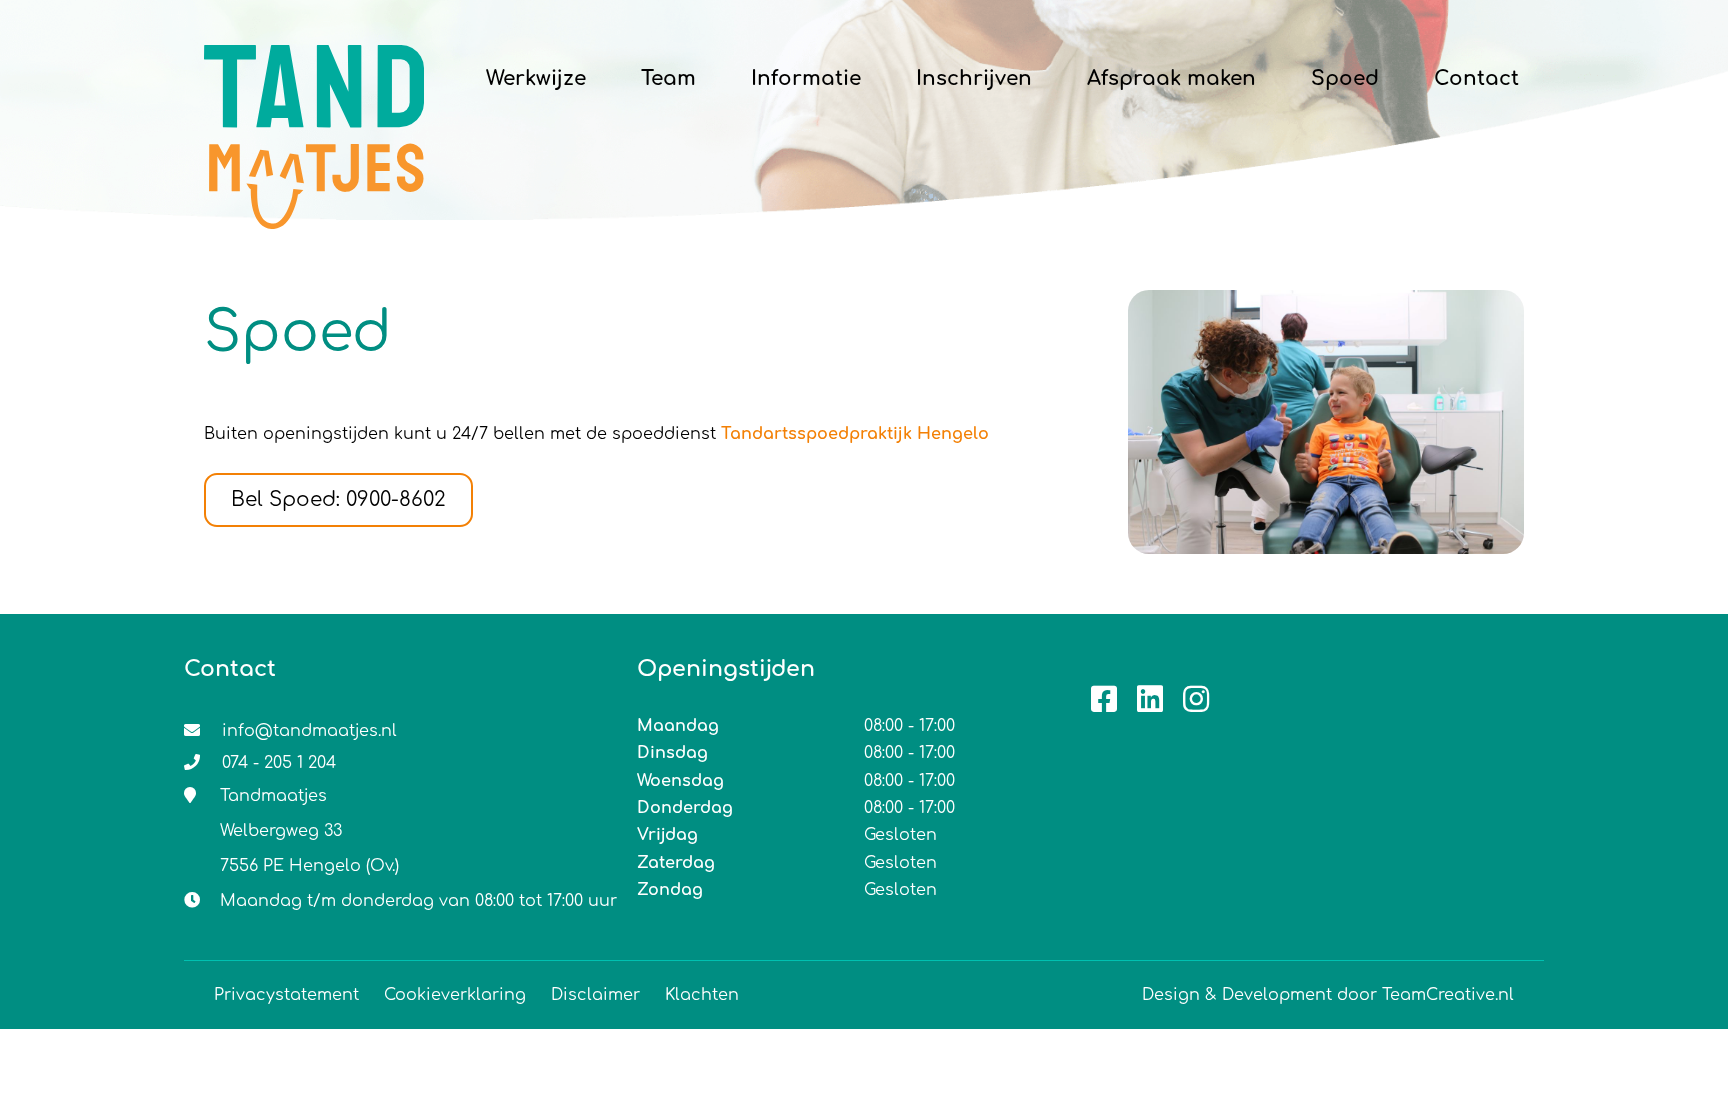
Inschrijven (974, 78)
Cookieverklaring (455, 995)
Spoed (1345, 78)
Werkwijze (536, 78)
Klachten (702, 995)
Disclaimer (595, 995)
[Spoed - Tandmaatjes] (314, 80)
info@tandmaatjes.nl (309, 731)
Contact (1476, 78)
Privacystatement (286, 995)
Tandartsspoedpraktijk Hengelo (855, 434)
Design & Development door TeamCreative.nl (1328, 995)
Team (668, 78)
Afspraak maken (1171, 78)
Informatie (806, 78)
